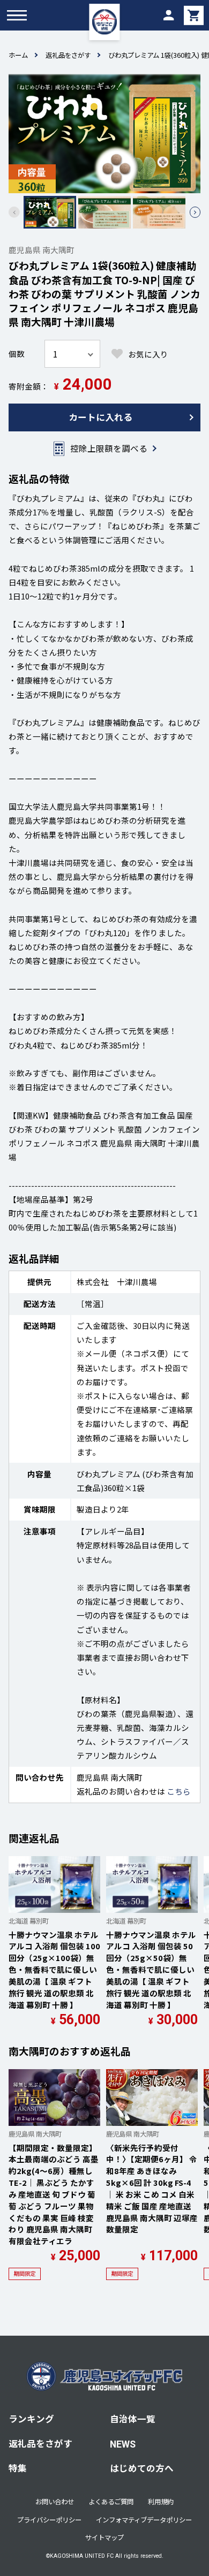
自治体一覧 (133, 2419)
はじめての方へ (142, 2468)
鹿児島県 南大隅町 (42, 250)
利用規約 (161, 2502)
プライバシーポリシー (49, 2520)
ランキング (31, 2419)
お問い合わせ (55, 2502)
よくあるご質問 (111, 2502)
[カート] (193, 15)
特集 (18, 2468)
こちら (179, 1791)
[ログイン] (168, 15)
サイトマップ (104, 2537)
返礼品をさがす (68, 55)
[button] (195, 212)
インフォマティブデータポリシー (144, 2520)
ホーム (18, 55)
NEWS (123, 2444)
